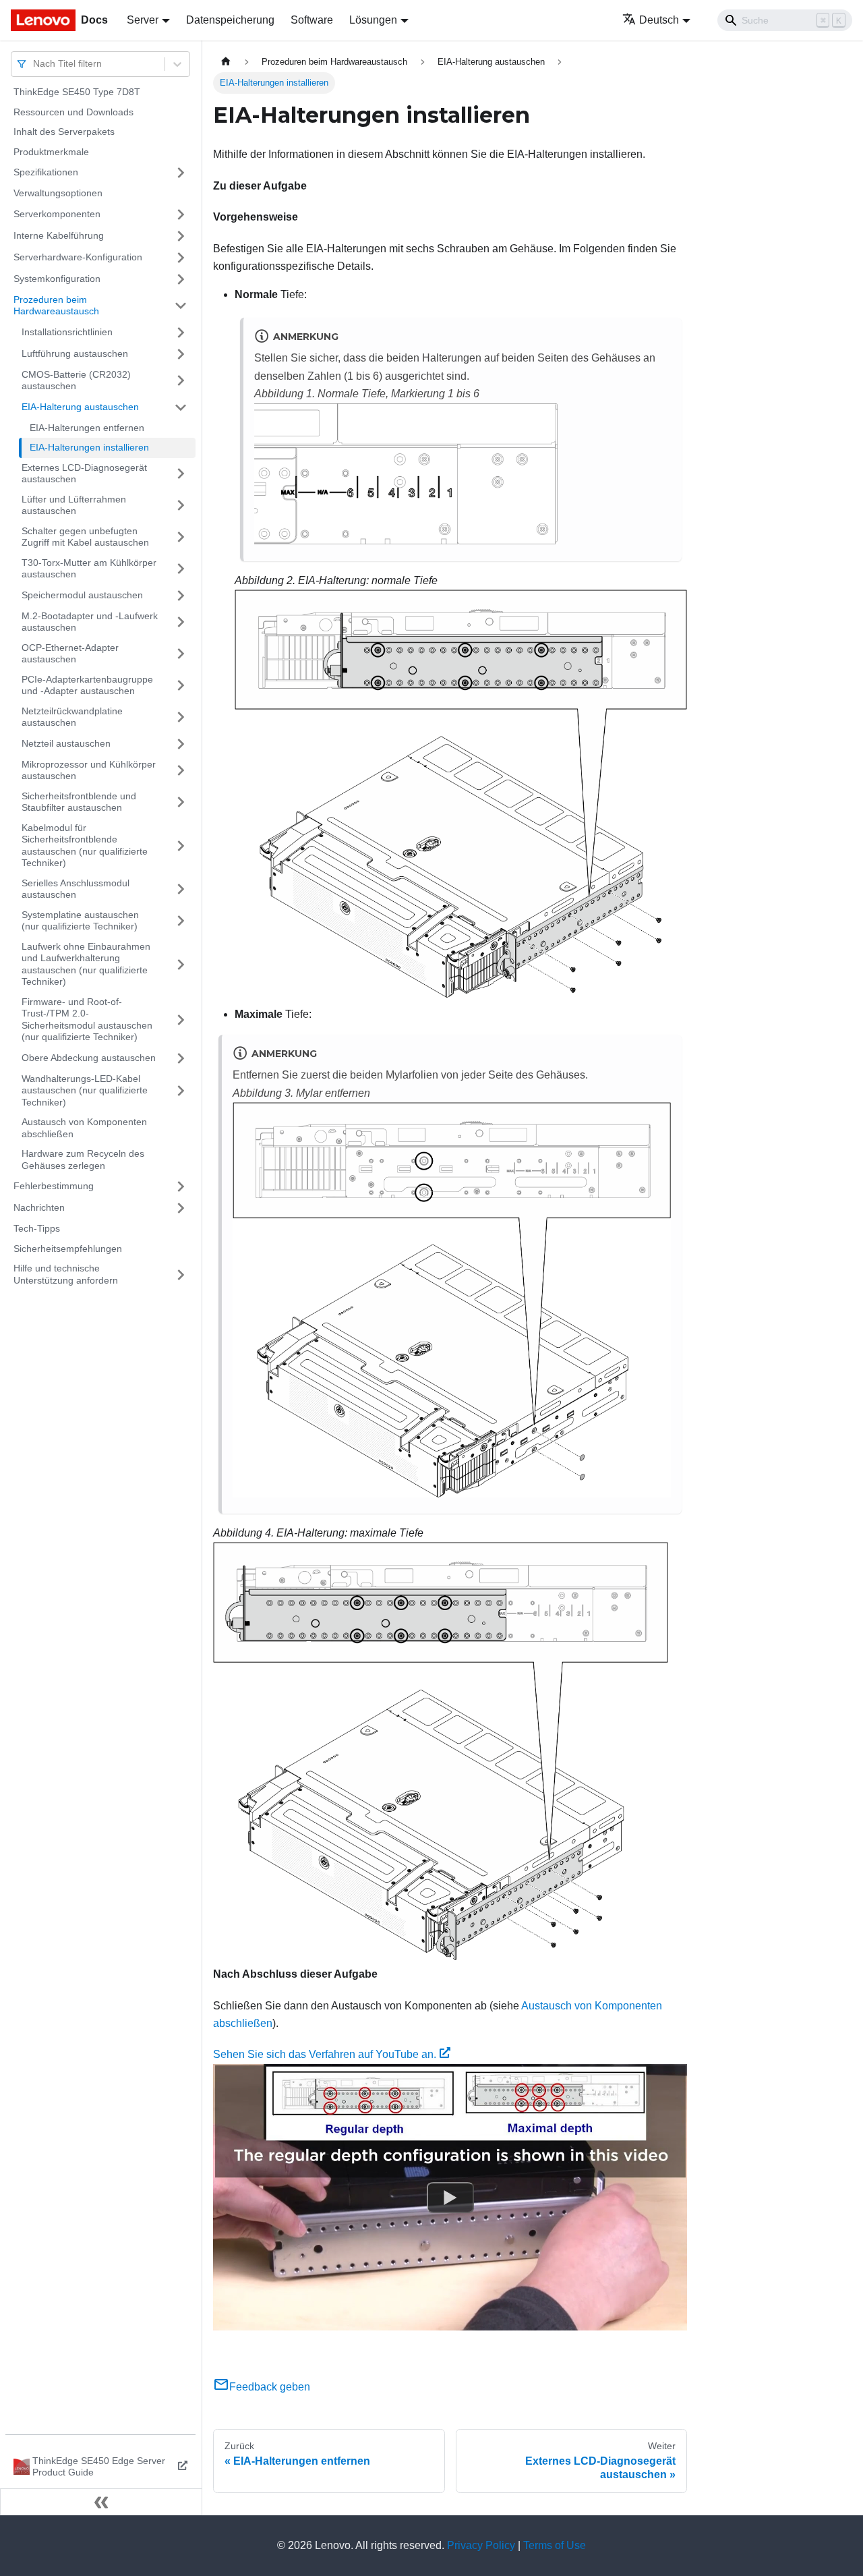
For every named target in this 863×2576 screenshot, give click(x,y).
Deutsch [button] (659, 20)
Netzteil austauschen (66, 743)
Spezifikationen (46, 172)
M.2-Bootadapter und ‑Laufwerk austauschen (90, 622)
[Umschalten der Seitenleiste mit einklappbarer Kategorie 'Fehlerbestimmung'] (181, 1186)
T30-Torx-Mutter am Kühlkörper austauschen (89, 569)
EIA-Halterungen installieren (89, 447)
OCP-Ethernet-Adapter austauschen (70, 654)
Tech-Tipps (37, 1228)
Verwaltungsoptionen (58, 193)
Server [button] (143, 20)
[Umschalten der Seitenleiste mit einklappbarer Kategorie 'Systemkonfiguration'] (181, 279)
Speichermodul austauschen (82, 595)
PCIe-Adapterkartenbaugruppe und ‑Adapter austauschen (87, 685)
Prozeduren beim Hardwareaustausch (56, 306)
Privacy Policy (481, 2545)
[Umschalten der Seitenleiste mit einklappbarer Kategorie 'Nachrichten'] (181, 1208)
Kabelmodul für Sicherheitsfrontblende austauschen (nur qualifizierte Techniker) (85, 846)
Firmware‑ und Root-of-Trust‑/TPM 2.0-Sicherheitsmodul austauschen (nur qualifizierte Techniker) (87, 1020)
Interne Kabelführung (59, 235)
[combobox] (34, 64)
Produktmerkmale (51, 152)
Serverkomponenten (57, 214)
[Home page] (226, 62)
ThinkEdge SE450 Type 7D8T (77, 92)
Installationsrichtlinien (67, 332)
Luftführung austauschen (75, 353)
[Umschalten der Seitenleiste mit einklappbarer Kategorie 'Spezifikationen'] (181, 173)
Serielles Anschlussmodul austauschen (76, 889)
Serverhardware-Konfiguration (78, 257)
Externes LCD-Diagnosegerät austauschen (84, 474)
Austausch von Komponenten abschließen (84, 1128)
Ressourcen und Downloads (73, 112)
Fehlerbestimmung (54, 1186)
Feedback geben (270, 2387)
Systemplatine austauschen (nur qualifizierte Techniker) (80, 921)
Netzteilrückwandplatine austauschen (72, 717)
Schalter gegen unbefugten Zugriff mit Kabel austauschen (85, 537)
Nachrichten (39, 1207)
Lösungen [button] (373, 20)
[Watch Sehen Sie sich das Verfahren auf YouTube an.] (450, 2198)
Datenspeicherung (230, 20)
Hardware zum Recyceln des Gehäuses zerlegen (83, 1160)
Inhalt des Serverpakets (64, 132)
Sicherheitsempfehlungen (68, 1249)
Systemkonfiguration (57, 279)
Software (312, 20)
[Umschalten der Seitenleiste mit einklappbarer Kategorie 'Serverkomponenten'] (181, 214)
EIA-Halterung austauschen (80, 407)
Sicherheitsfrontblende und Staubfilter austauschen (79, 802)
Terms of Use (555, 2545)
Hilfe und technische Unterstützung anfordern (66, 1274)
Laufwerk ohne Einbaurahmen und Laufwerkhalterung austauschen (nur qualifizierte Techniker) (86, 964)
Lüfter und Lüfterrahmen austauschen (74, 505)
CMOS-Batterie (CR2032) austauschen (76, 380)
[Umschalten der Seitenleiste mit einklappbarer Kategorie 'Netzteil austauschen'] (181, 744)
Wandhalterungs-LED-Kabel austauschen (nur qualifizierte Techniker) (85, 1090)
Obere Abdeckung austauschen (89, 1058)
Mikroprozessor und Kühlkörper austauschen (89, 770)
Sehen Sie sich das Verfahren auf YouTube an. (325, 2054)
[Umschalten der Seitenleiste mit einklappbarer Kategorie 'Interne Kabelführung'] (181, 236)
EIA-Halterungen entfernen (87, 428)
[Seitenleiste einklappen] (101, 2502)
